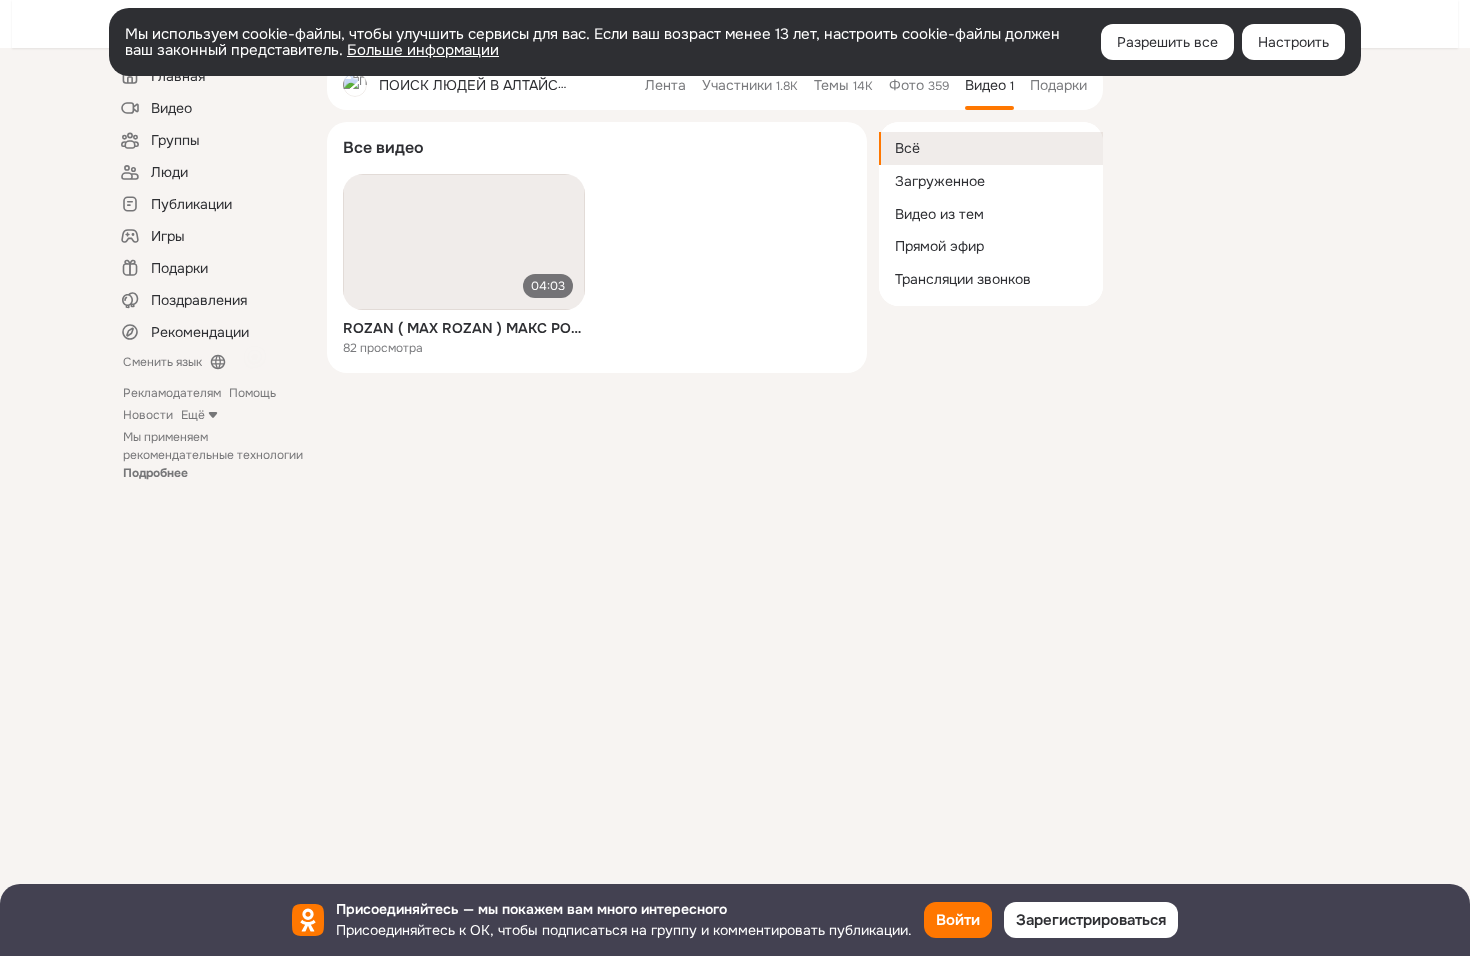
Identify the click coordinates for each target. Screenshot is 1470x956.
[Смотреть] (464, 242)
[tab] (665, 85)
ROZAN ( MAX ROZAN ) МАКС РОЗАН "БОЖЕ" (464, 328)
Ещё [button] (193, 415)
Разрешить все (1167, 42)
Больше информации (423, 50)
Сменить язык (162, 362)
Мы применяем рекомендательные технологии (213, 455)
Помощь (252, 393)
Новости (148, 415)
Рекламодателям (172, 393)
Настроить (1293, 42)
